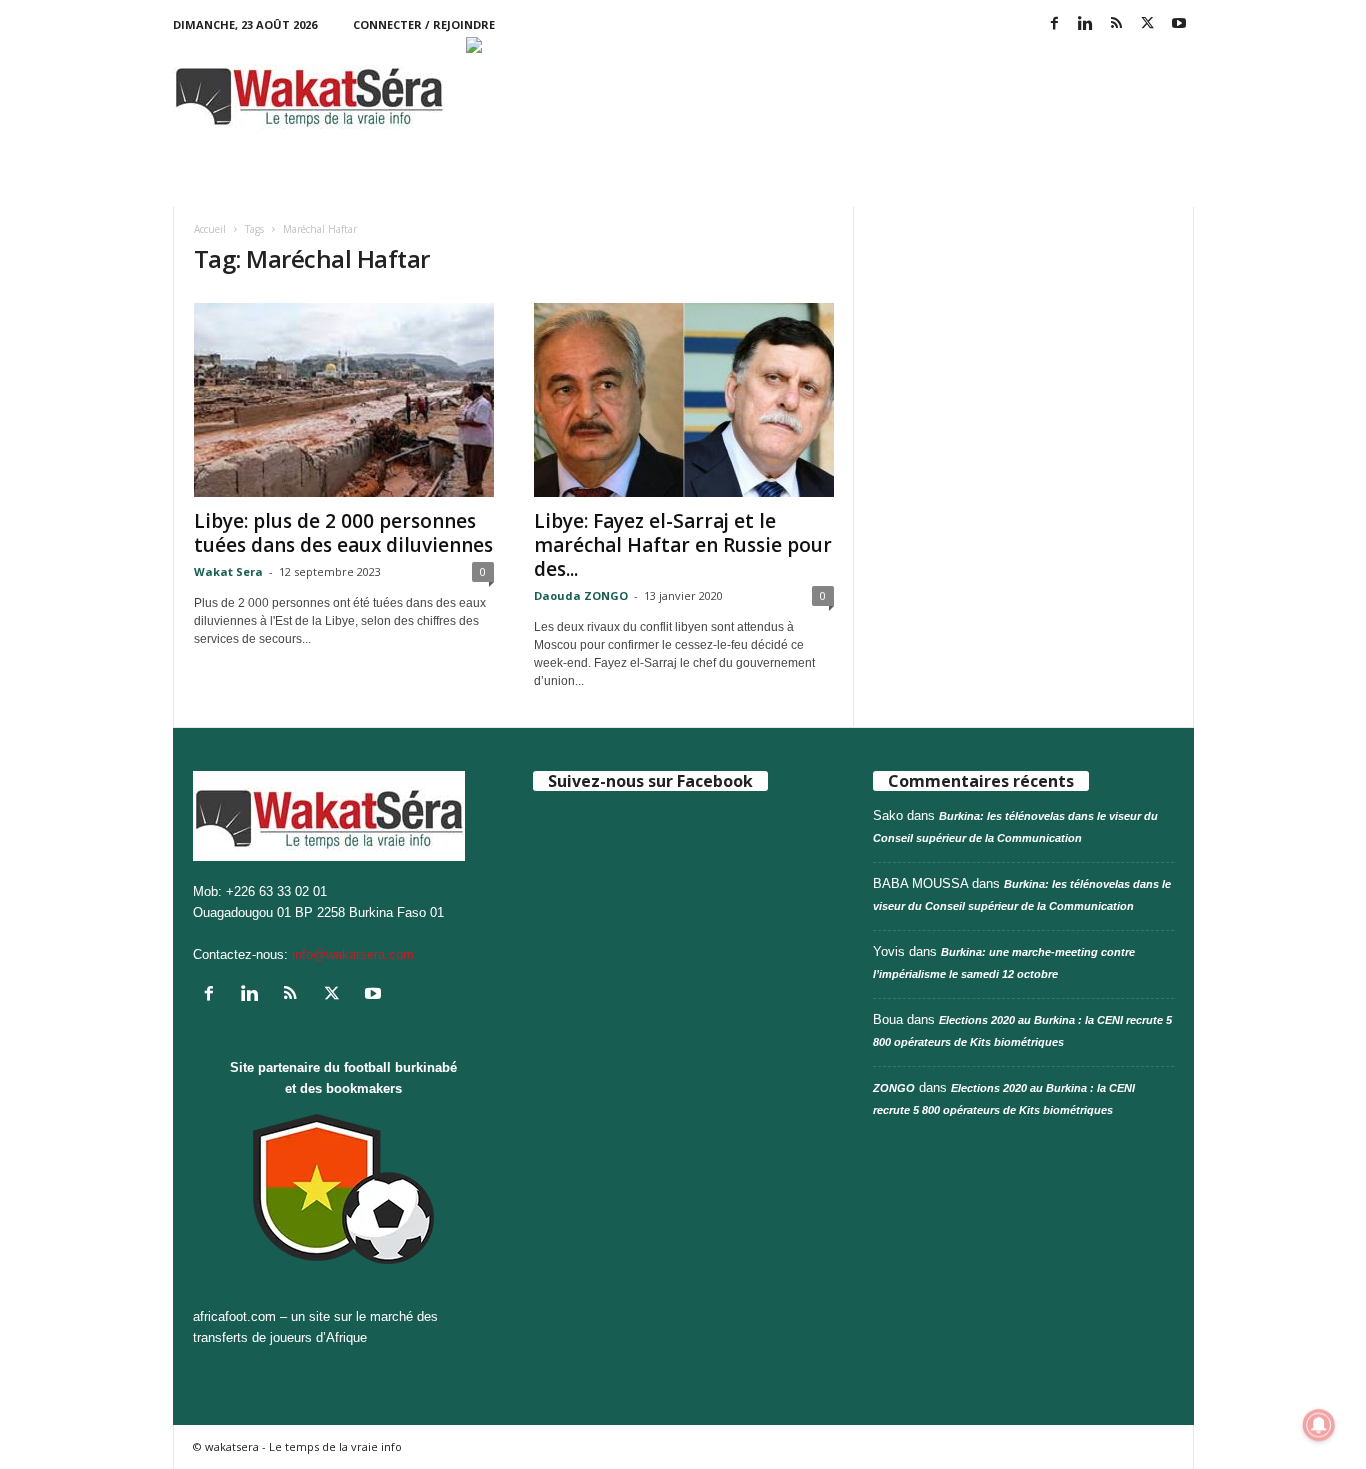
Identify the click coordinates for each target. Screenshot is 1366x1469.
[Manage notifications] (1319, 1425)
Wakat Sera (228, 571)
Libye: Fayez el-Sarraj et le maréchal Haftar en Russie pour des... (683, 545)
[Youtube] (1179, 24)
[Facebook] (1055, 24)
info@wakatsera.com (353, 954)
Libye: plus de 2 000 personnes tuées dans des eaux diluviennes (343, 533)
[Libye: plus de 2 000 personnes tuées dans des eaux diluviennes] (344, 400)
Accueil (210, 229)
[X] (1148, 24)
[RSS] (1117, 24)
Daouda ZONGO (581, 595)
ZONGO (894, 1088)
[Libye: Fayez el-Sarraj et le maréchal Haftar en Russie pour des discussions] (684, 400)
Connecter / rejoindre (424, 24)
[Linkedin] (1086, 24)
